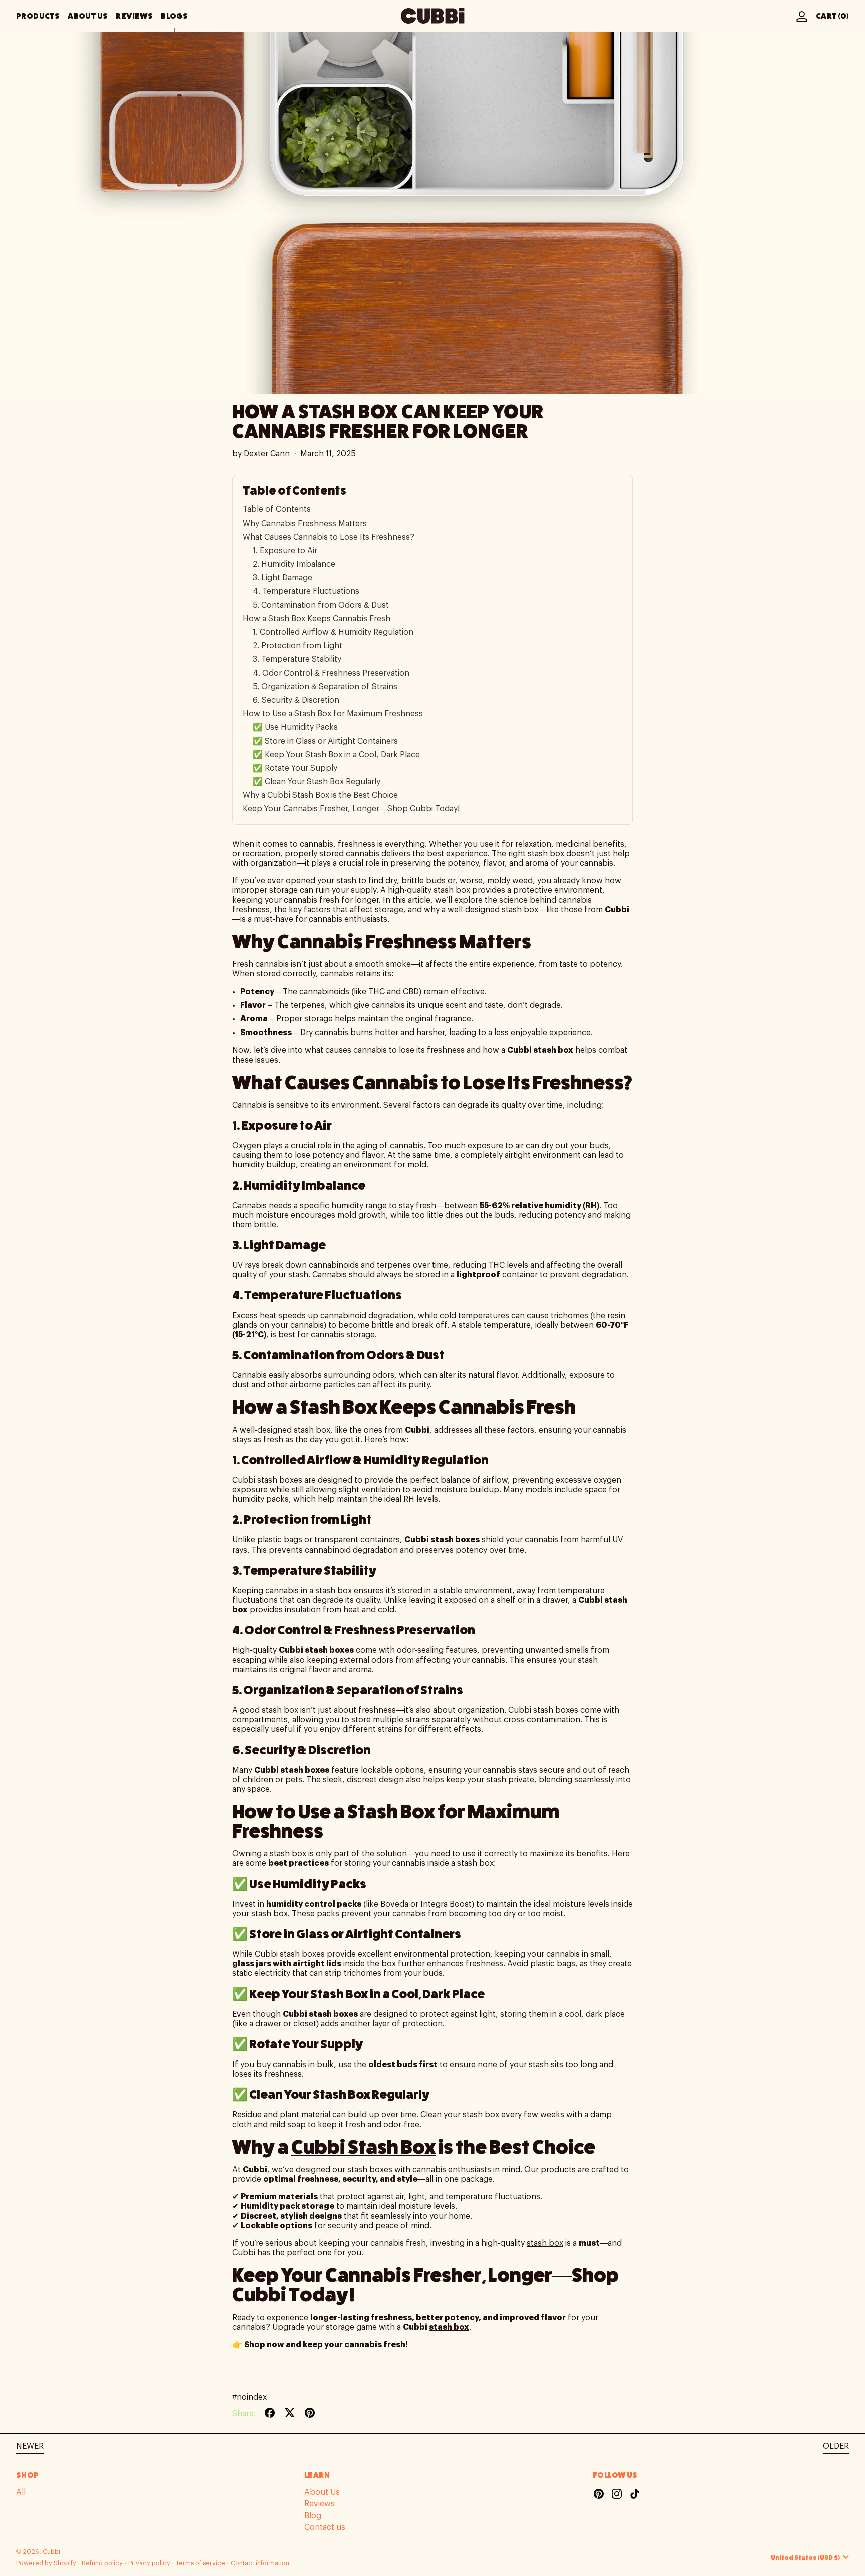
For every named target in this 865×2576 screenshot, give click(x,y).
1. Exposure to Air (285, 551)
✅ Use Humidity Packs (295, 727)
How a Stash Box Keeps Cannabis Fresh (317, 619)
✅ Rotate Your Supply (295, 768)
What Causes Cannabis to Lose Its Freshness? (329, 537)
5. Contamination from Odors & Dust (321, 605)
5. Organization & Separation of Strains (325, 687)
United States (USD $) (806, 2558)
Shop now (264, 2345)
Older (836, 2446)
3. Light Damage (283, 578)
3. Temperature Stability (297, 659)
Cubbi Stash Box (363, 2147)
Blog (313, 2516)
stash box (545, 2243)
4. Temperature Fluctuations (306, 591)
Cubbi (51, 2552)
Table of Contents (277, 509)
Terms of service (200, 2563)
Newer (30, 2446)
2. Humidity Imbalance (294, 564)
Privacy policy (149, 2563)
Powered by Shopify (46, 2563)
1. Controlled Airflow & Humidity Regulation (333, 632)
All (21, 2492)
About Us (322, 2492)
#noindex (250, 2397)
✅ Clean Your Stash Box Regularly (317, 782)
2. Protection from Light (298, 646)
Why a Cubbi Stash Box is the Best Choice (320, 795)
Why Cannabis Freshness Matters (305, 524)
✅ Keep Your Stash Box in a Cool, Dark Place (336, 755)
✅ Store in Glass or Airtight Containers (325, 741)
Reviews (320, 2504)
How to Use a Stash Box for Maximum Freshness (333, 714)
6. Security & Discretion (296, 700)
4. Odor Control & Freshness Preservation (331, 673)
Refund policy (102, 2563)
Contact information (260, 2563)
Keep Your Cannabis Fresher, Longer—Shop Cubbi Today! (351, 809)
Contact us (325, 2527)
